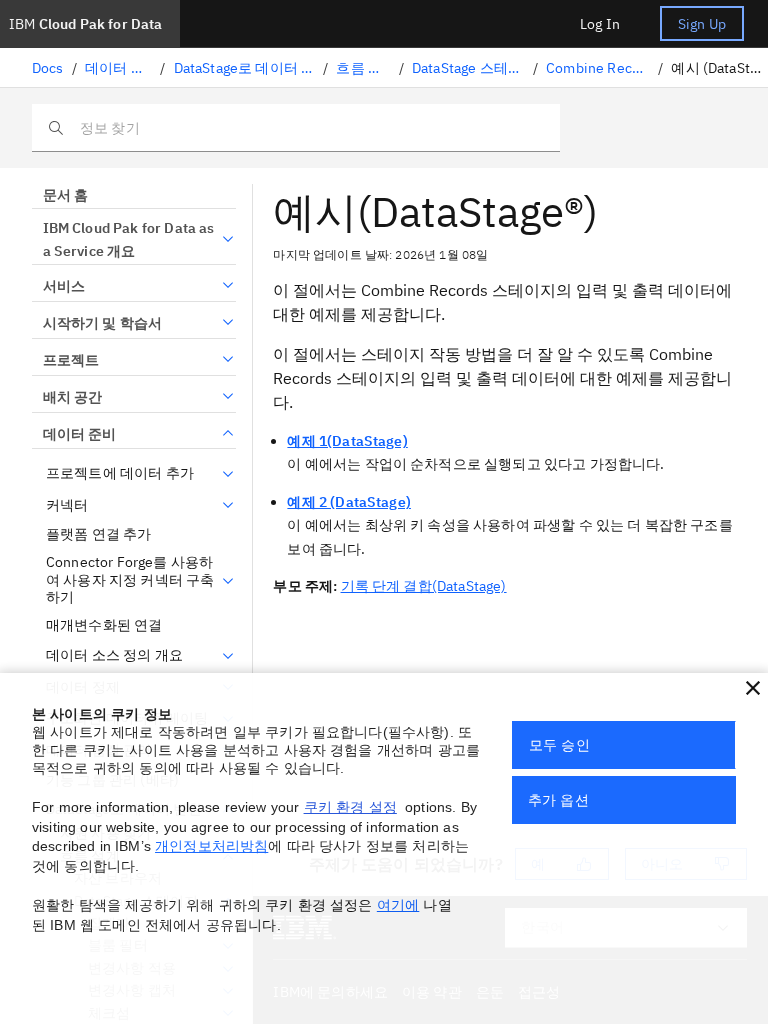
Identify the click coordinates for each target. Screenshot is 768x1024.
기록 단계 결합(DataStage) (424, 586)
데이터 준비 (118, 68)
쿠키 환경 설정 (350, 807)
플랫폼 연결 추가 (98, 534)
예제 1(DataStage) (347, 441)
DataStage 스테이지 (468, 68)
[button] (753, 688)
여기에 (398, 905)
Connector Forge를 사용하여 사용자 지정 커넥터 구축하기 (130, 580)
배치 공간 (72, 397)
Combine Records (598, 68)
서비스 (64, 286)
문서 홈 (65, 195)
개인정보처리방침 (211, 846)
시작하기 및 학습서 (102, 323)
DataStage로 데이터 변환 (245, 68)
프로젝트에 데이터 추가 (120, 473)
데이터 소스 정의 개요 (114, 655)
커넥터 (67, 505)
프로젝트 (71, 360)
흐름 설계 (363, 68)
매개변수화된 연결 (104, 625)
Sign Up (702, 24)
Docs (48, 68)
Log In (600, 24)
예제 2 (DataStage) (349, 502)
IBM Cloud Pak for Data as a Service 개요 (129, 240)
